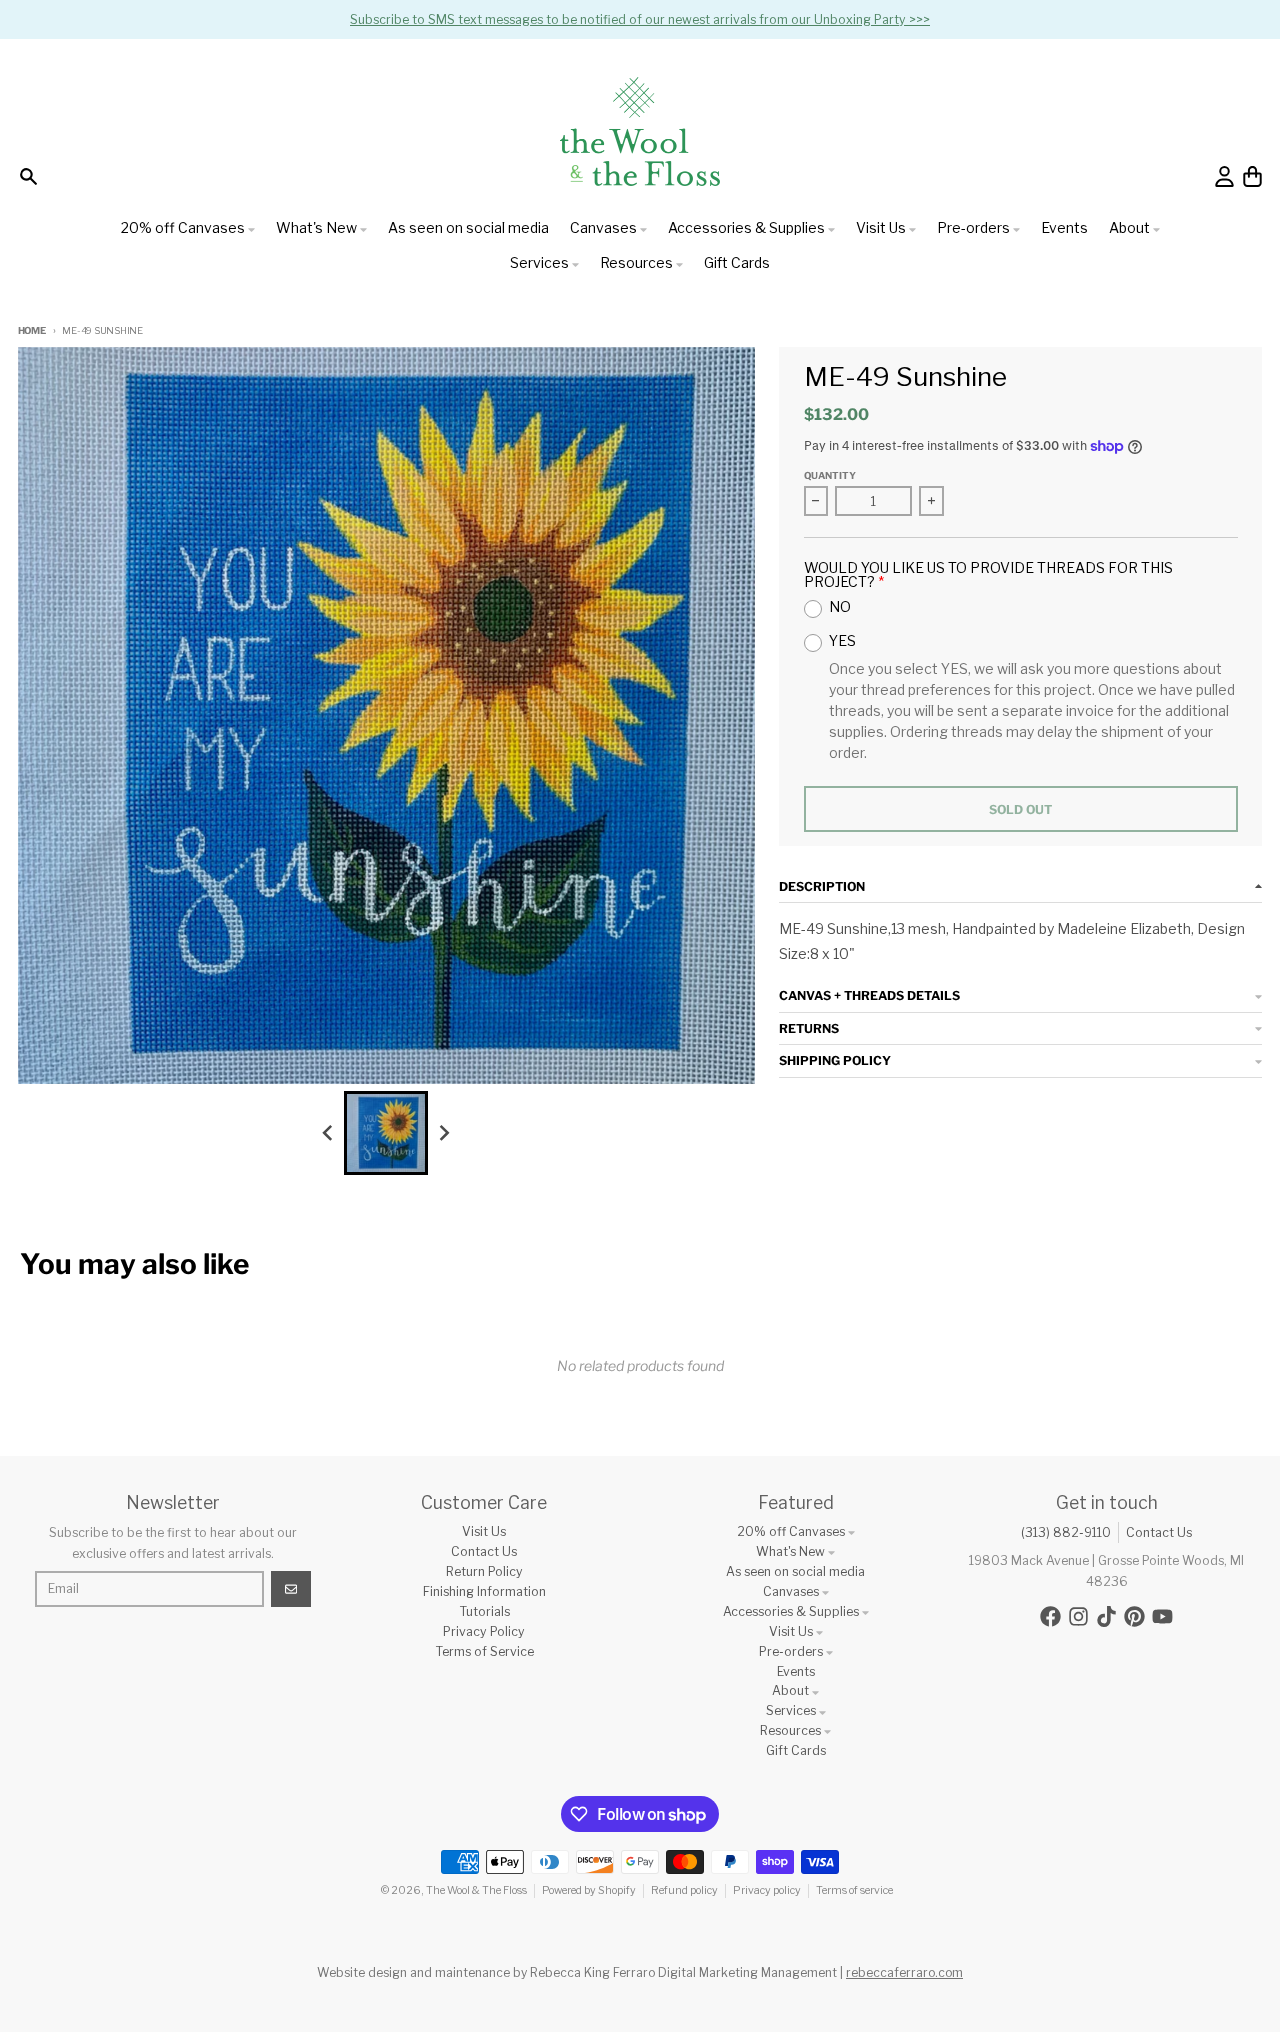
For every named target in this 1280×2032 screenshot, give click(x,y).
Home (32, 330)
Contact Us (1159, 1532)
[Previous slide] (328, 1132)
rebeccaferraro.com (904, 1972)
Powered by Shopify (589, 1890)
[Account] (1224, 176)
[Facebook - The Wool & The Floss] (1050, 1616)
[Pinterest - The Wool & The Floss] (1134, 1616)
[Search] (28, 176)
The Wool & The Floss (476, 1890)
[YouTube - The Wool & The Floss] (1162, 1616)
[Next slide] (444, 1132)
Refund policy (684, 1890)
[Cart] (1252, 176)
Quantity (830, 475)
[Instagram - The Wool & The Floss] (1078, 1616)
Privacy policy (767, 1890)
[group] (386, 1133)
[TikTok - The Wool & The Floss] (1106, 1616)
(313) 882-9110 (1066, 1532)
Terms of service (854, 1890)
